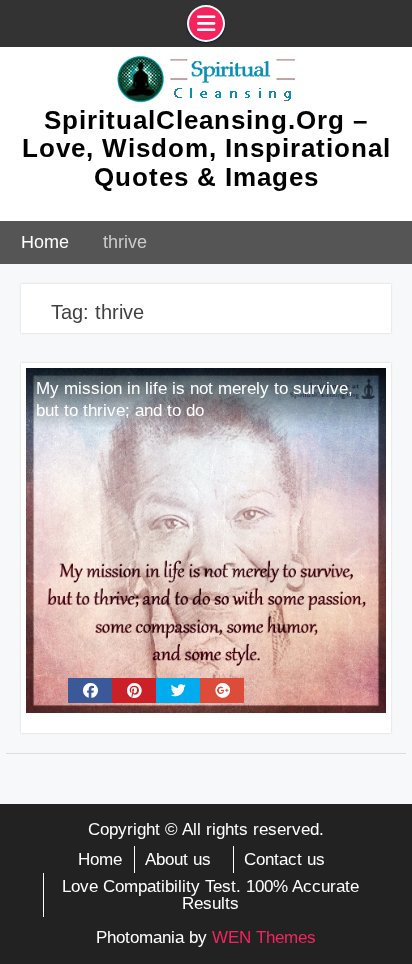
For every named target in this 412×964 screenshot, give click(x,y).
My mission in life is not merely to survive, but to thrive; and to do (194, 399)
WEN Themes (264, 937)
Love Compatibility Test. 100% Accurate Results (210, 895)
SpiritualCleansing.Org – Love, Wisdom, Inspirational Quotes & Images (206, 148)
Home (100, 859)
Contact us (284, 859)
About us (178, 859)
